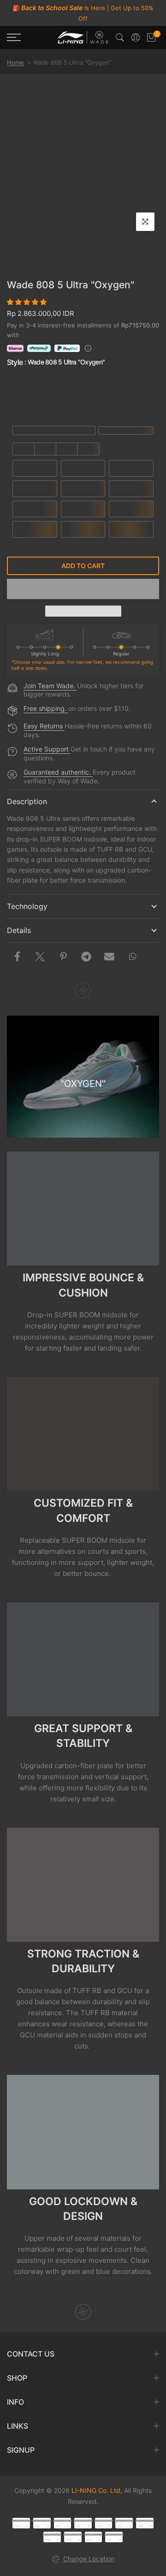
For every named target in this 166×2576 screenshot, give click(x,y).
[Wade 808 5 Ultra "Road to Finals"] (83, 395)
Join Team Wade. (50, 686)
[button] (28, 302)
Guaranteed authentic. (58, 772)
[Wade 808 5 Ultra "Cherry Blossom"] (135, 395)
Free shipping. (46, 708)
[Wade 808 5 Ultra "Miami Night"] (32, 395)
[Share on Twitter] (40, 957)
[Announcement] (83, 13)
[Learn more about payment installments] (88, 348)
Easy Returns (44, 726)
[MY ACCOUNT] (136, 37)
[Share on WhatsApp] (132, 957)
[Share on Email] (109, 957)
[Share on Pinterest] (63, 957)
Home (15, 62)
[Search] (120, 37)
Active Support (47, 749)
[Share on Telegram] (86, 957)
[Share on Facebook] (17, 957)
